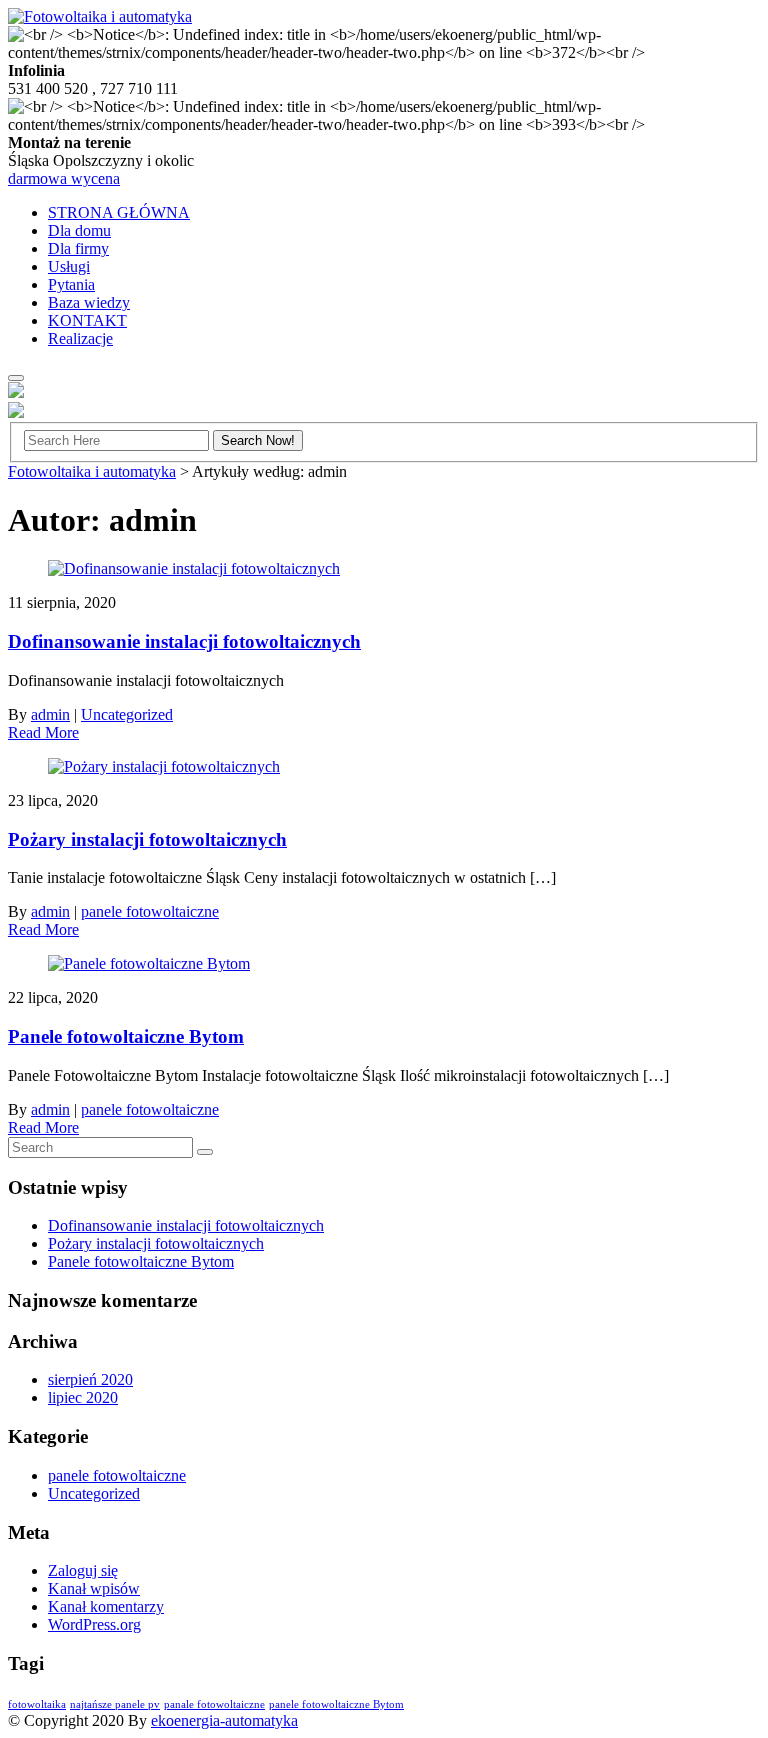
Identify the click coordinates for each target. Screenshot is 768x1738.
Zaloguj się (83, 1570)
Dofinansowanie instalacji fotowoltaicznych (184, 641)
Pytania (71, 284)
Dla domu (79, 230)
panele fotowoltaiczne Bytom (336, 1704)
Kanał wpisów (94, 1588)
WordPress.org (94, 1624)
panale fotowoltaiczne (214, 1704)
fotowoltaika (37, 1704)
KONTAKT (87, 320)
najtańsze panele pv (115, 1704)
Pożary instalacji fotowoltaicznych (147, 839)
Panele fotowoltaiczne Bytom (126, 1036)
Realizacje (80, 338)
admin (50, 714)
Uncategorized (127, 714)
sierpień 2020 (90, 1379)
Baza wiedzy (89, 302)
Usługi (69, 266)
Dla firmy (78, 248)
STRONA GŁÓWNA (119, 212)
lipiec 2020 (83, 1397)
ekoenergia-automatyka (224, 1720)
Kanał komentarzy (106, 1606)
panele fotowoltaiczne (150, 911)
